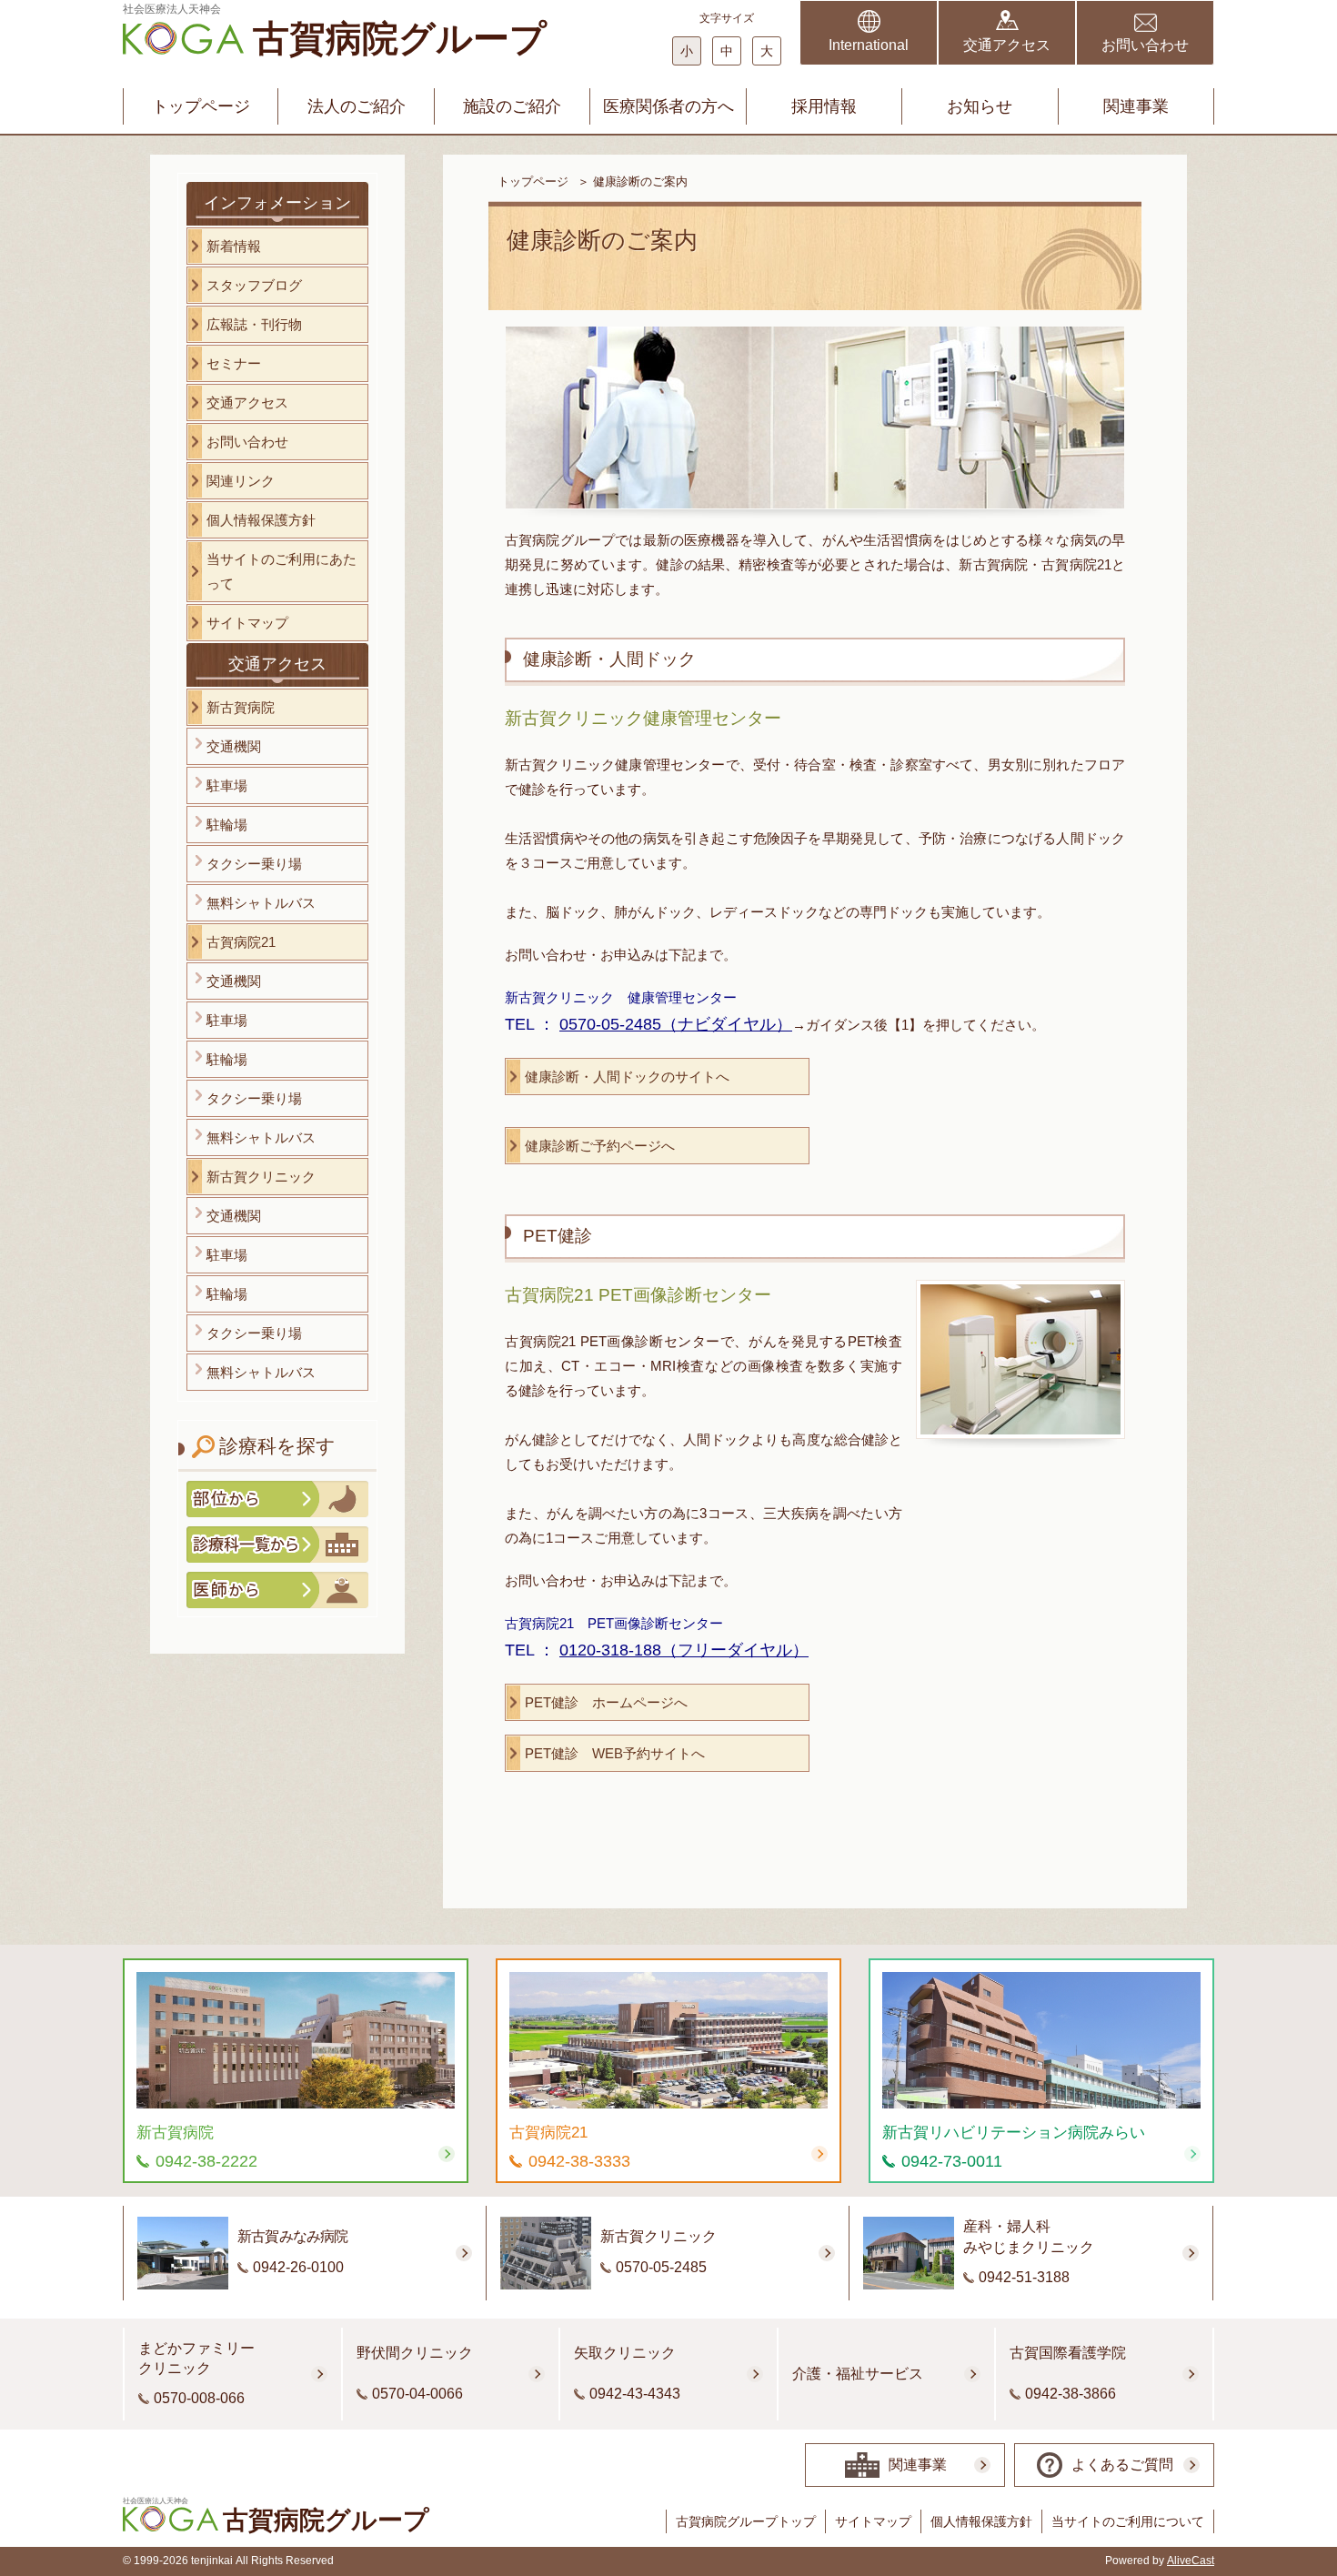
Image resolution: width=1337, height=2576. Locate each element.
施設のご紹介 (512, 106)
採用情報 (824, 106)
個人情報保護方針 (981, 2521)
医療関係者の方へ (668, 106)
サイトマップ (873, 2521)
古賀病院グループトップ (746, 2521)
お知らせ (980, 106)
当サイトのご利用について (1128, 2521)
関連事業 (1136, 106)
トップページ (201, 106)
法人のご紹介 (357, 106)
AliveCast (1191, 2561)
